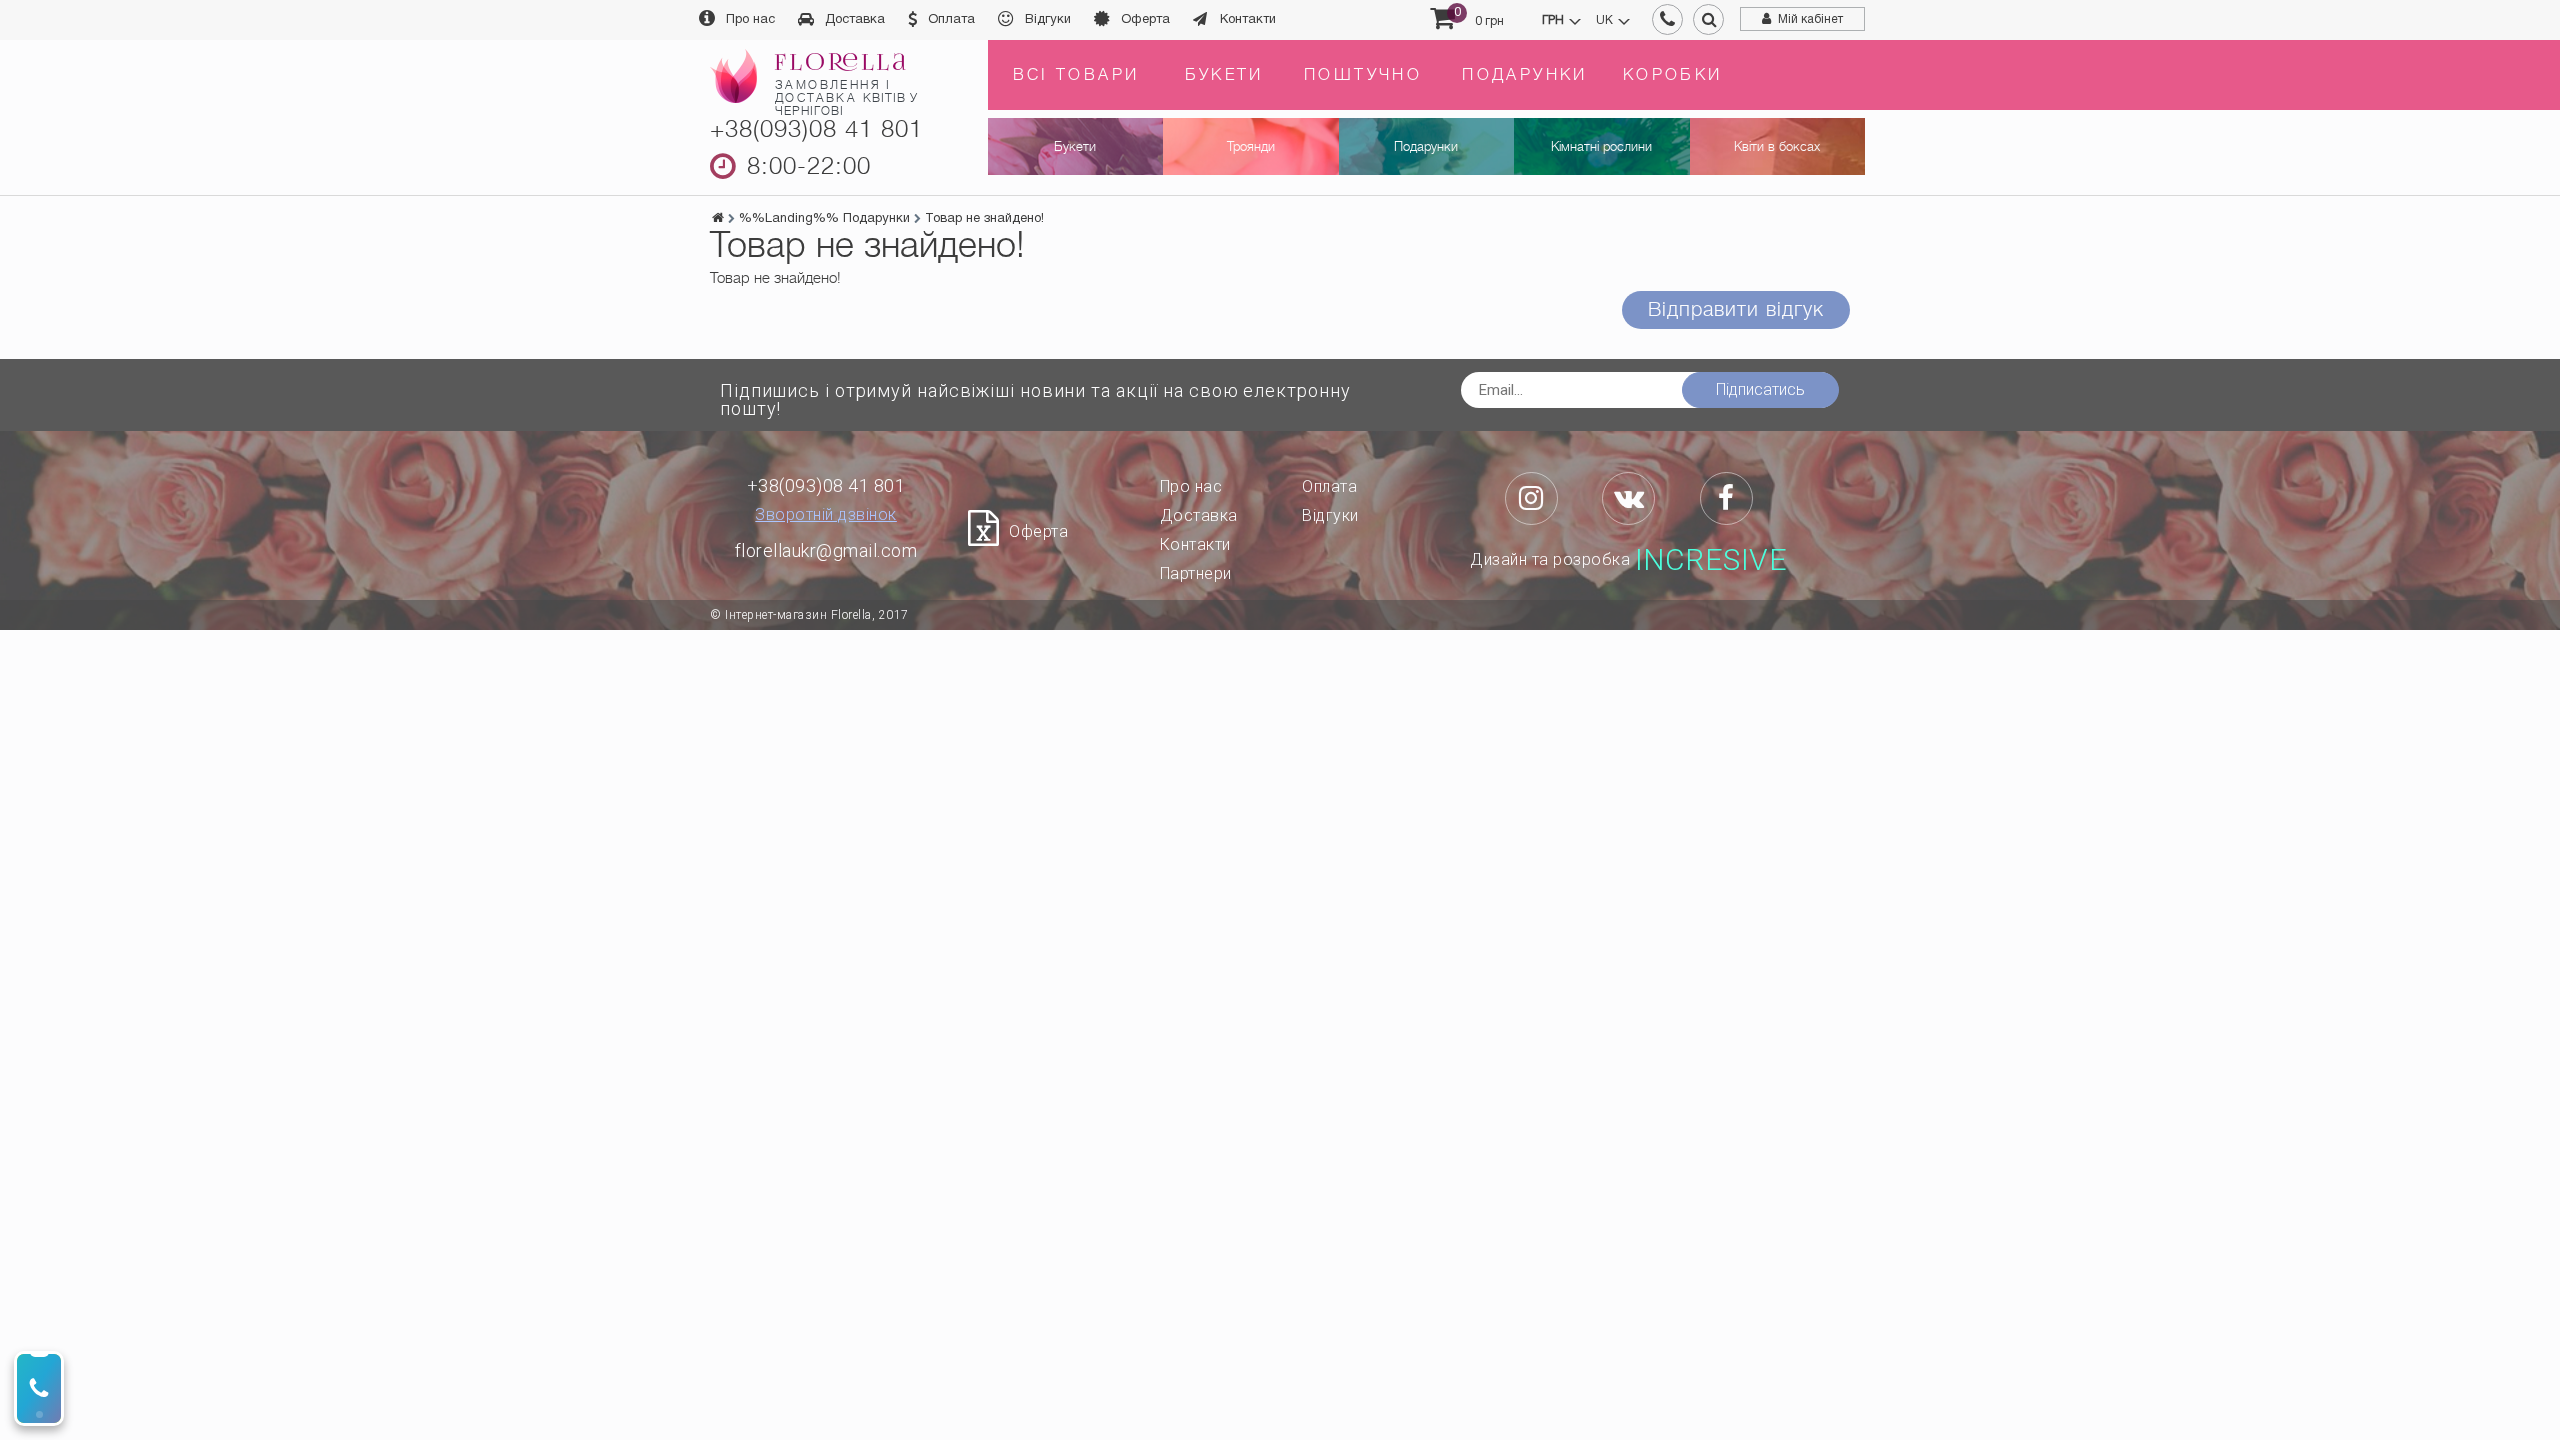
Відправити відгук (1736, 309)
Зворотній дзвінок (826, 515)
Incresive (1711, 560)
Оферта (1145, 20)
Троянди (1251, 146)
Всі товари (1076, 75)
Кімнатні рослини (1601, 146)
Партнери (1196, 573)
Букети (1224, 75)
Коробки (1673, 75)
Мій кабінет (1810, 19)
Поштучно (1363, 75)
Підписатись (1760, 389)
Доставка (855, 20)
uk (1604, 20)
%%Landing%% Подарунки (824, 219)
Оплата (951, 20)
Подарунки (1525, 75)
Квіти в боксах (1777, 146)
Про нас (750, 20)
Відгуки (1048, 20)
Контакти (1248, 20)
